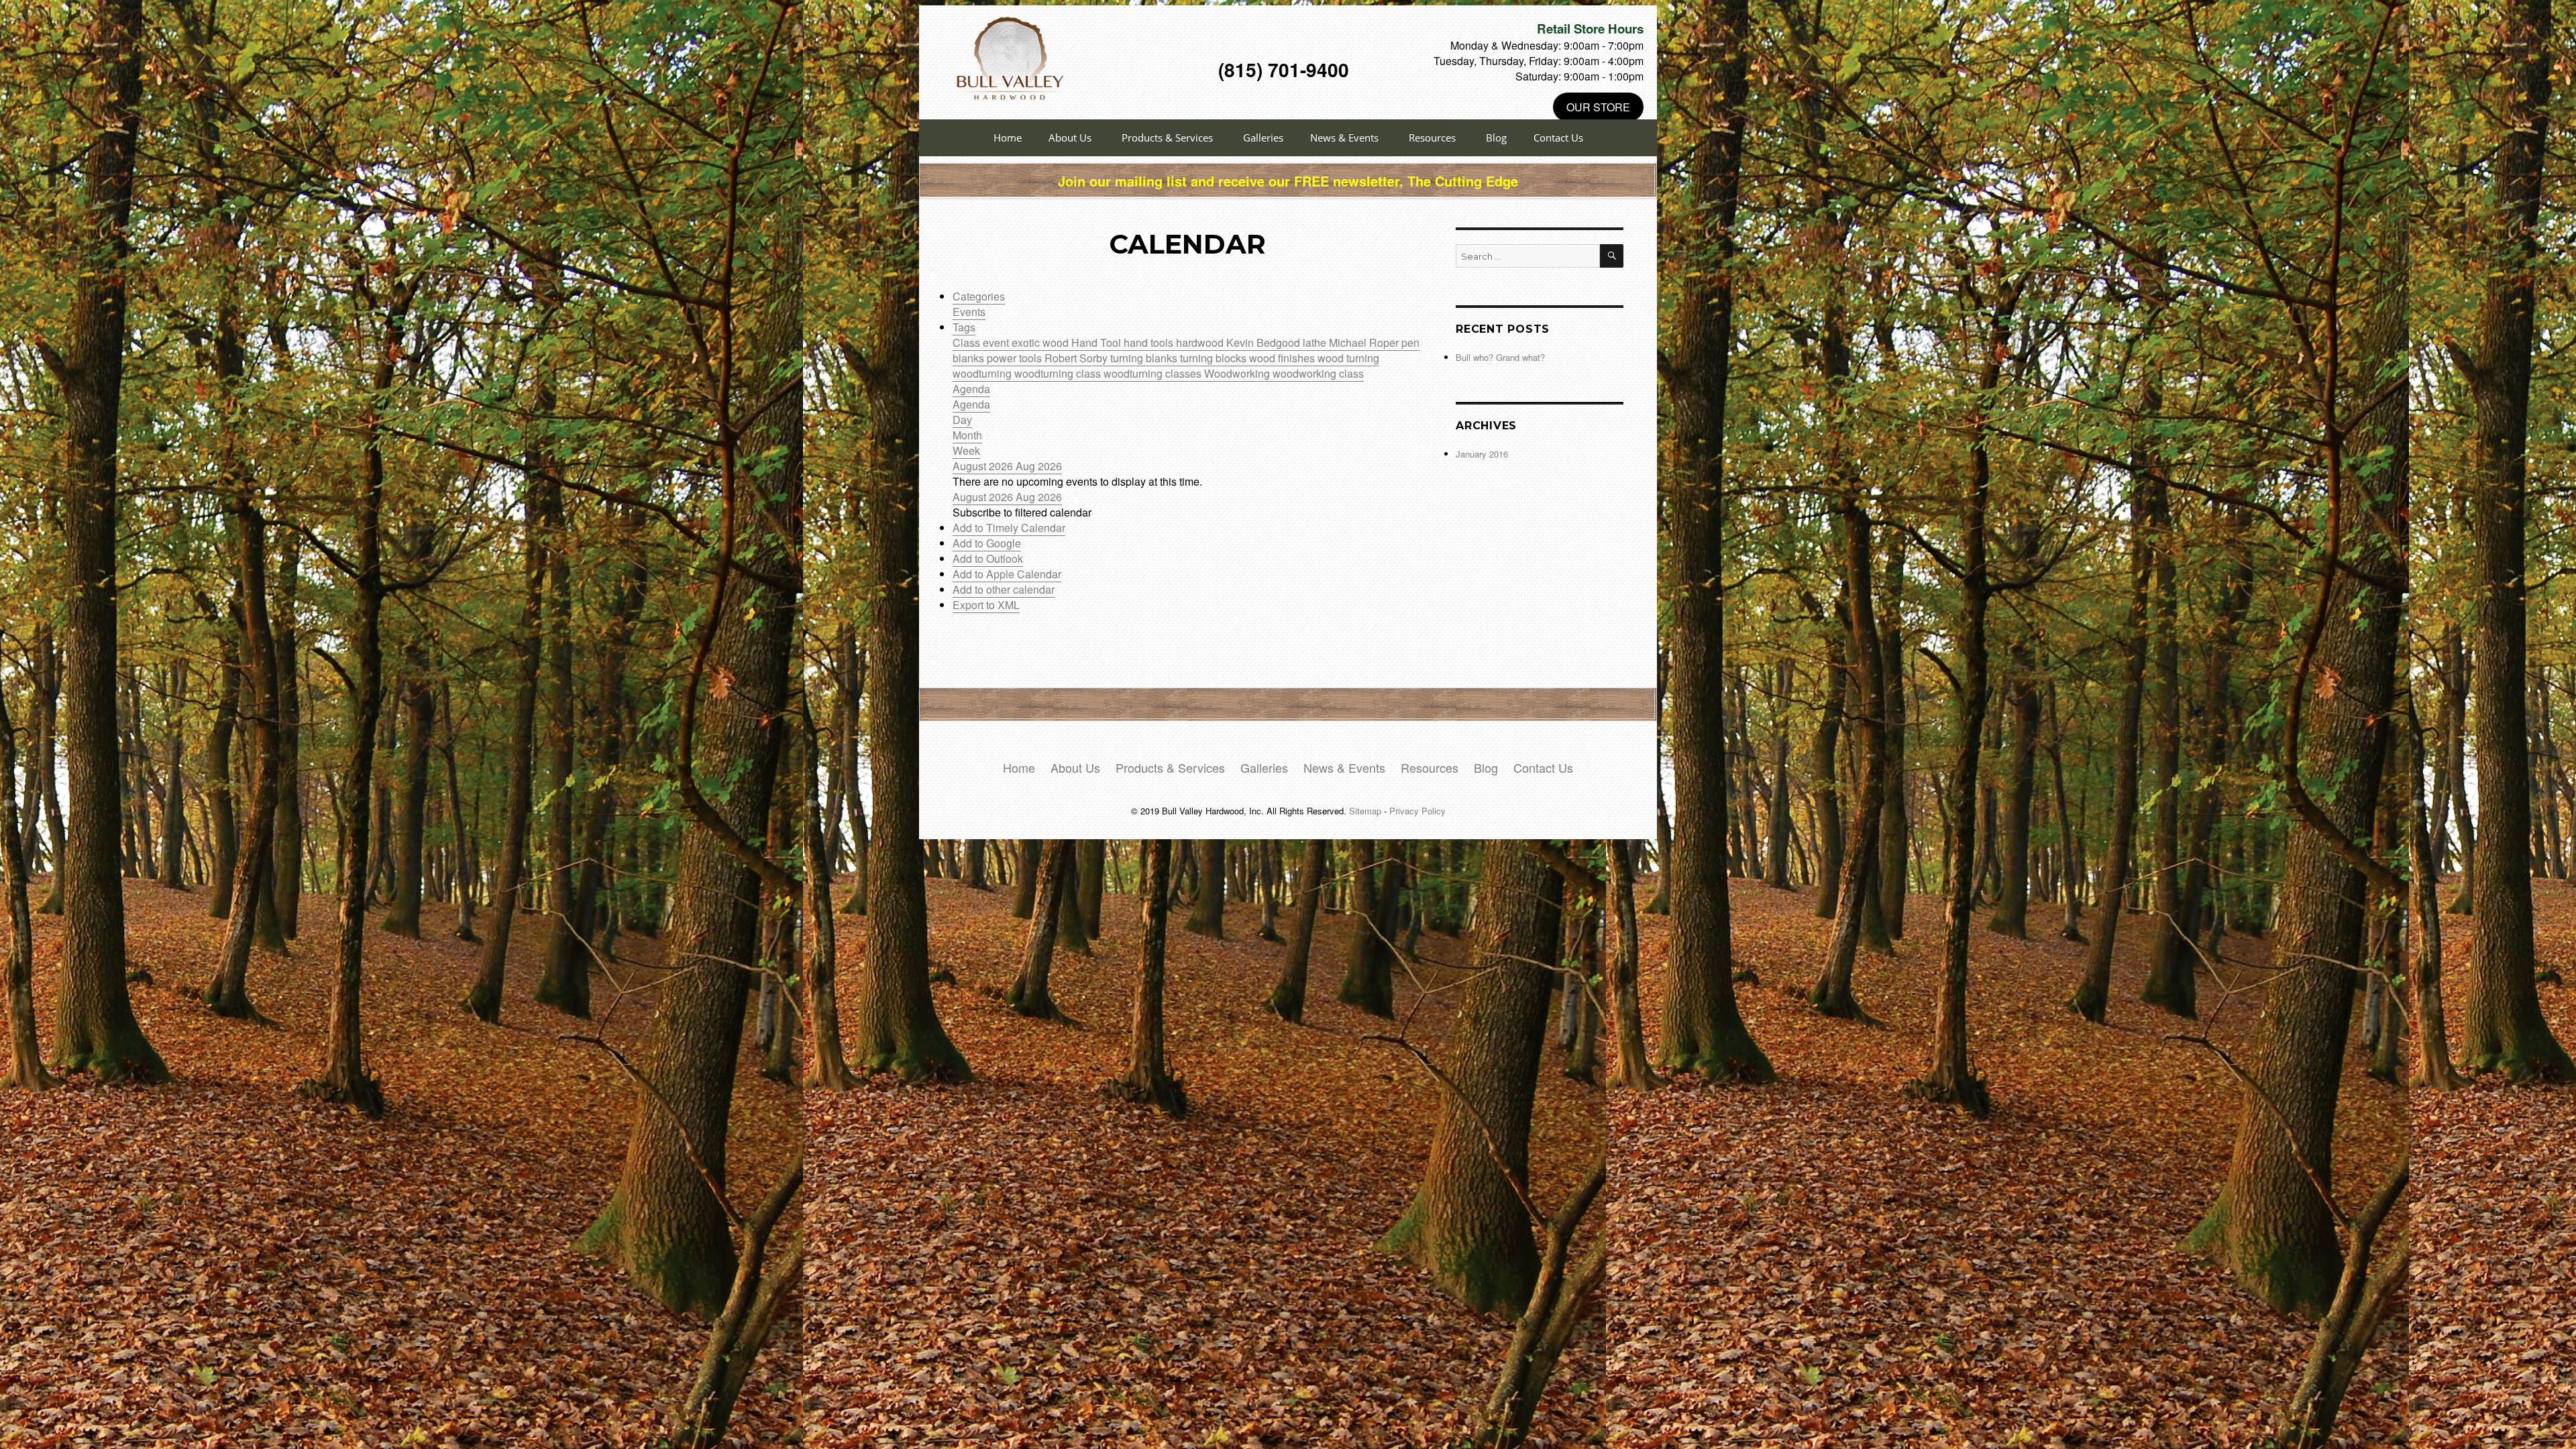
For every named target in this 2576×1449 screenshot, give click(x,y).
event (997, 342)
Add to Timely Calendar (1009, 528)
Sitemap (1365, 811)
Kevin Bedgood (1265, 342)
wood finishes (1283, 358)
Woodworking (1238, 373)
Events (969, 312)
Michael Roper (1365, 342)
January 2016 (1482, 454)
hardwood (1201, 342)
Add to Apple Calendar (1007, 574)
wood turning (1348, 358)
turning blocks (1215, 358)
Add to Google (987, 543)
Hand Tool (1097, 342)
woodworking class (1318, 373)
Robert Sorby (1077, 358)
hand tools (1150, 342)
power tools (1016, 358)
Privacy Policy (1417, 811)
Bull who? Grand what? (1500, 357)
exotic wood (1041, 342)
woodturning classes (1154, 373)
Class (968, 342)
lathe (1316, 342)
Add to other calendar (1004, 589)
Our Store (1598, 107)
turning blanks (1145, 358)
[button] (1022, 512)
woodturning (983, 373)
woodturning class (1059, 373)
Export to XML (986, 605)
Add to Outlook (988, 558)
